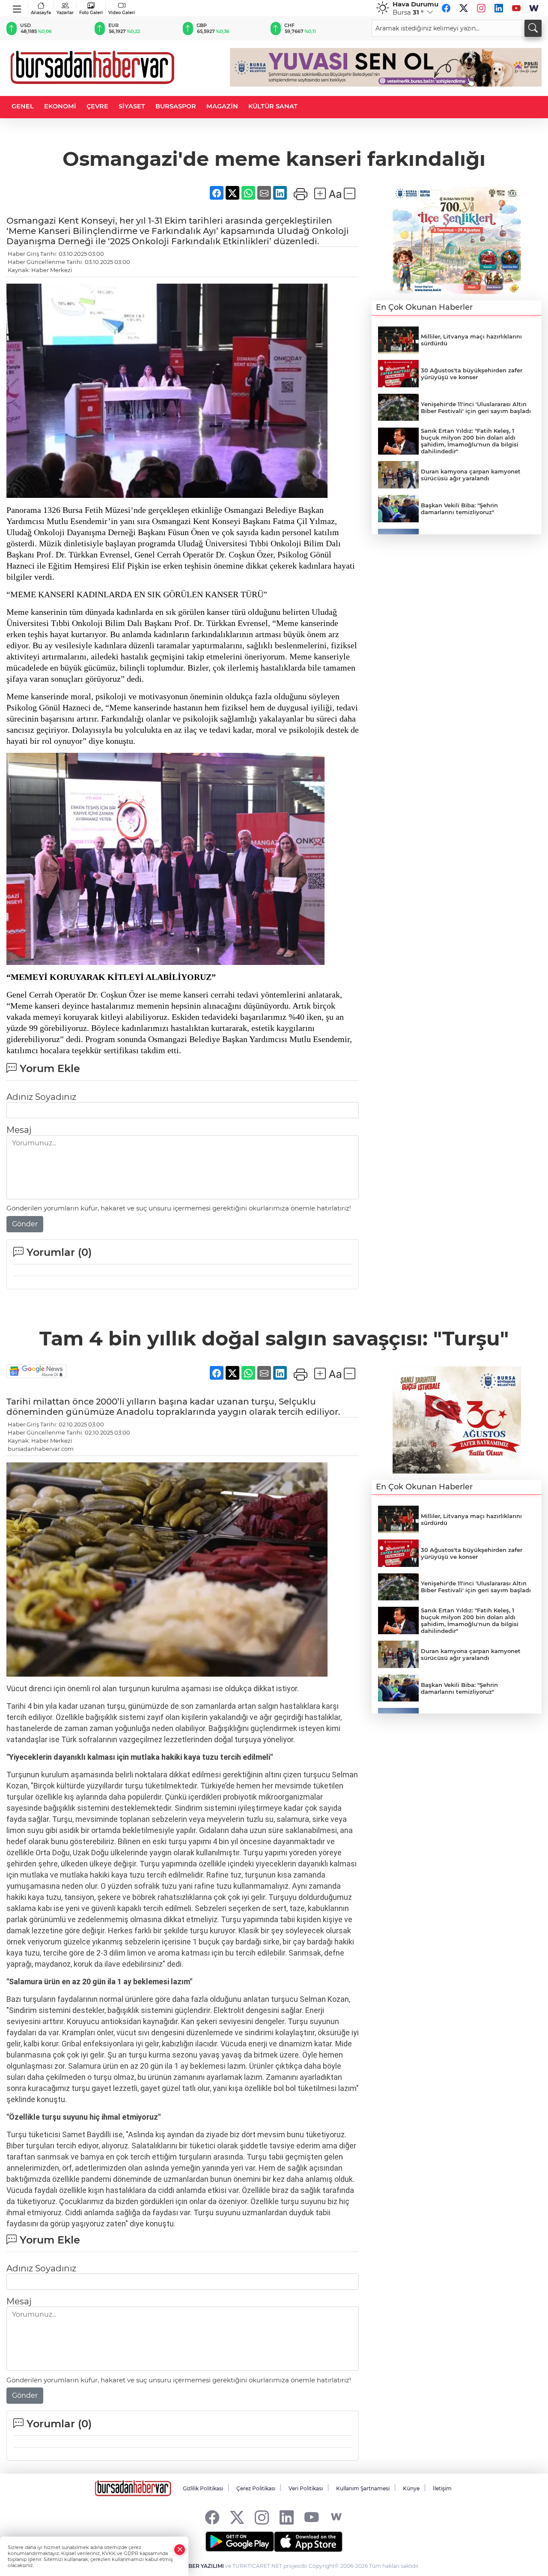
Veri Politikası (306, 2488)
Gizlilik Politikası (203, 2488)
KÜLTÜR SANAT (273, 106)
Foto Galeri (91, 13)
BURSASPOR (176, 106)
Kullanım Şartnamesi (363, 2488)
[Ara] (533, 28)
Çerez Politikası (256, 2488)
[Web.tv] (534, 8)
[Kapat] (180, 2550)
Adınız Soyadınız (41, 1097)
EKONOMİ (60, 106)
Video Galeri (122, 13)
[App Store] (308, 2542)
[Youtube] (516, 8)
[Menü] (17, 7)
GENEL (23, 106)
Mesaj (19, 1130)
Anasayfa (41, 13)
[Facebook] (446, 8)
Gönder (25, 1224)
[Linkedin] (499, 8)
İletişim (442, 2488)
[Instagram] (481, 8)
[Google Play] (240, 2542)
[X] (464, 8)
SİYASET (132, 106)
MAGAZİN (222, 106)
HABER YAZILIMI (202, 2566)
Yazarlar (65, 13)
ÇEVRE (97, 106)
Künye (411, 2488)
